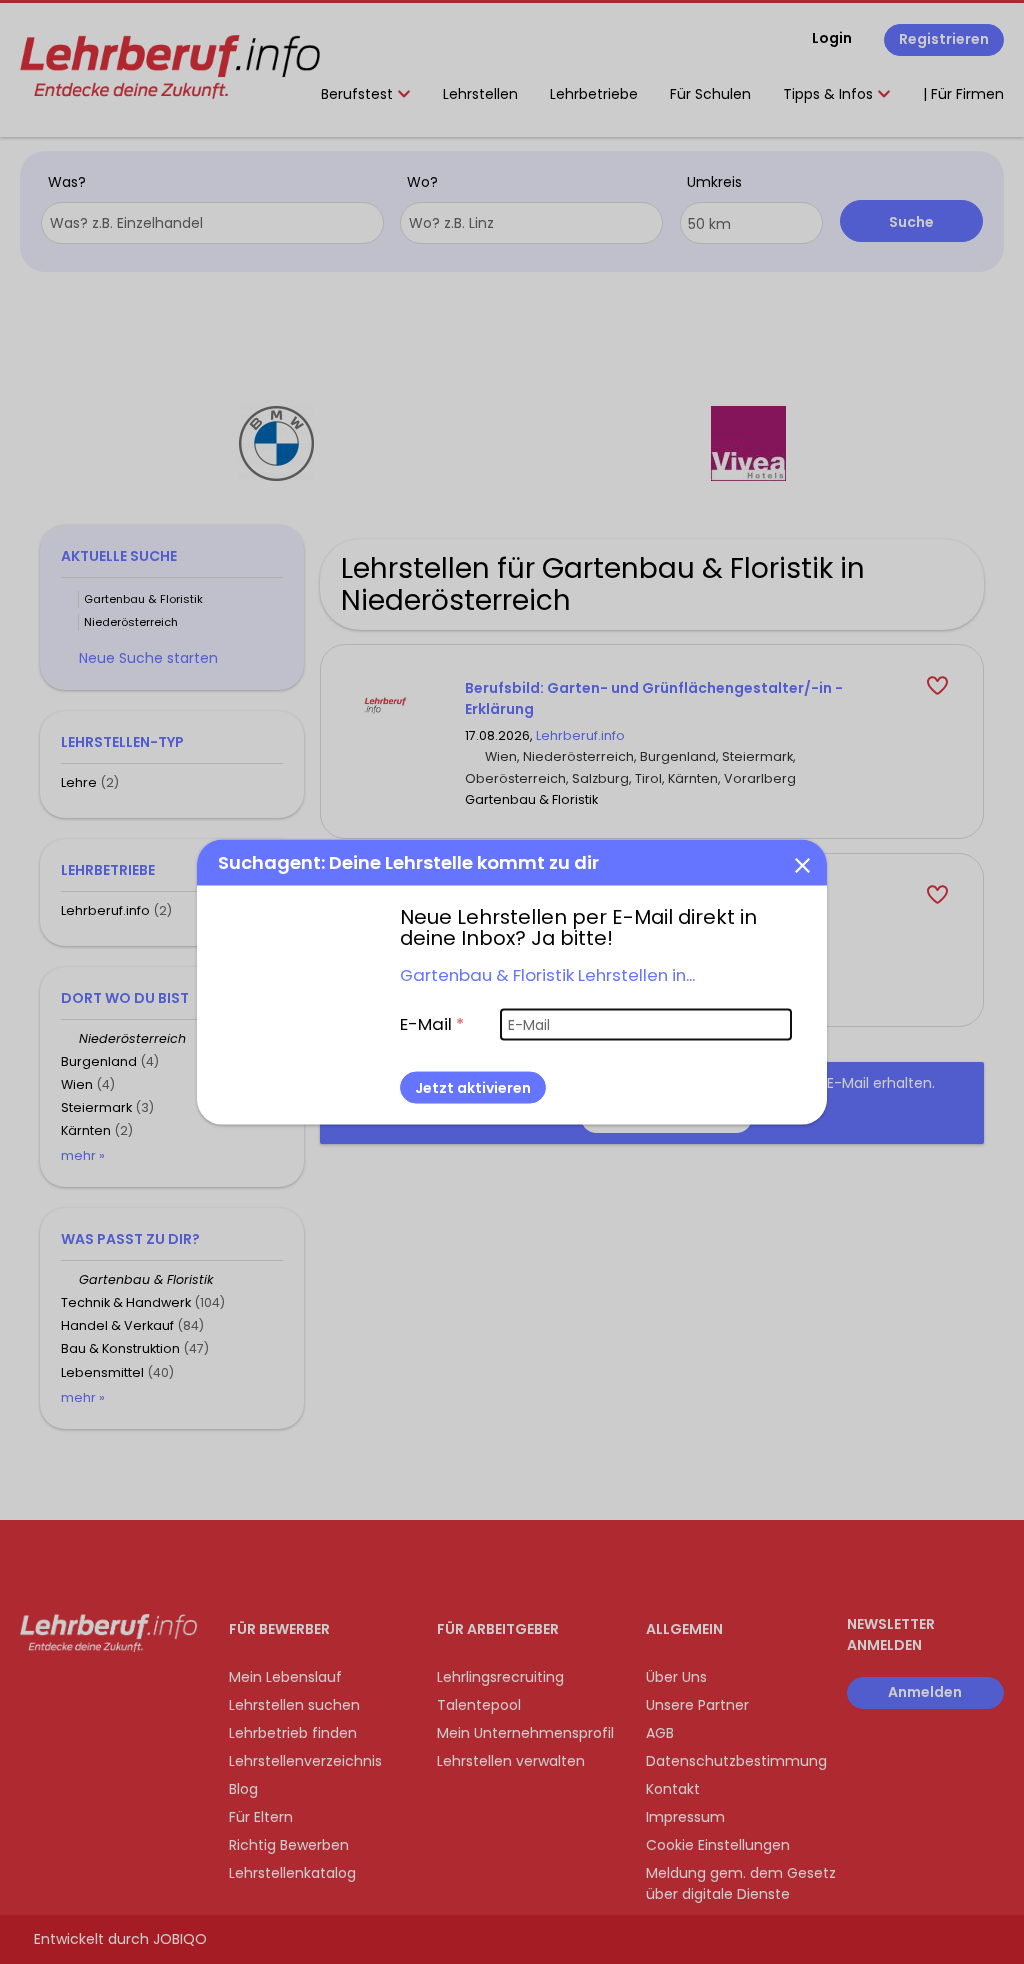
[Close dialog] (802, 865)
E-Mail (432, 1024)
